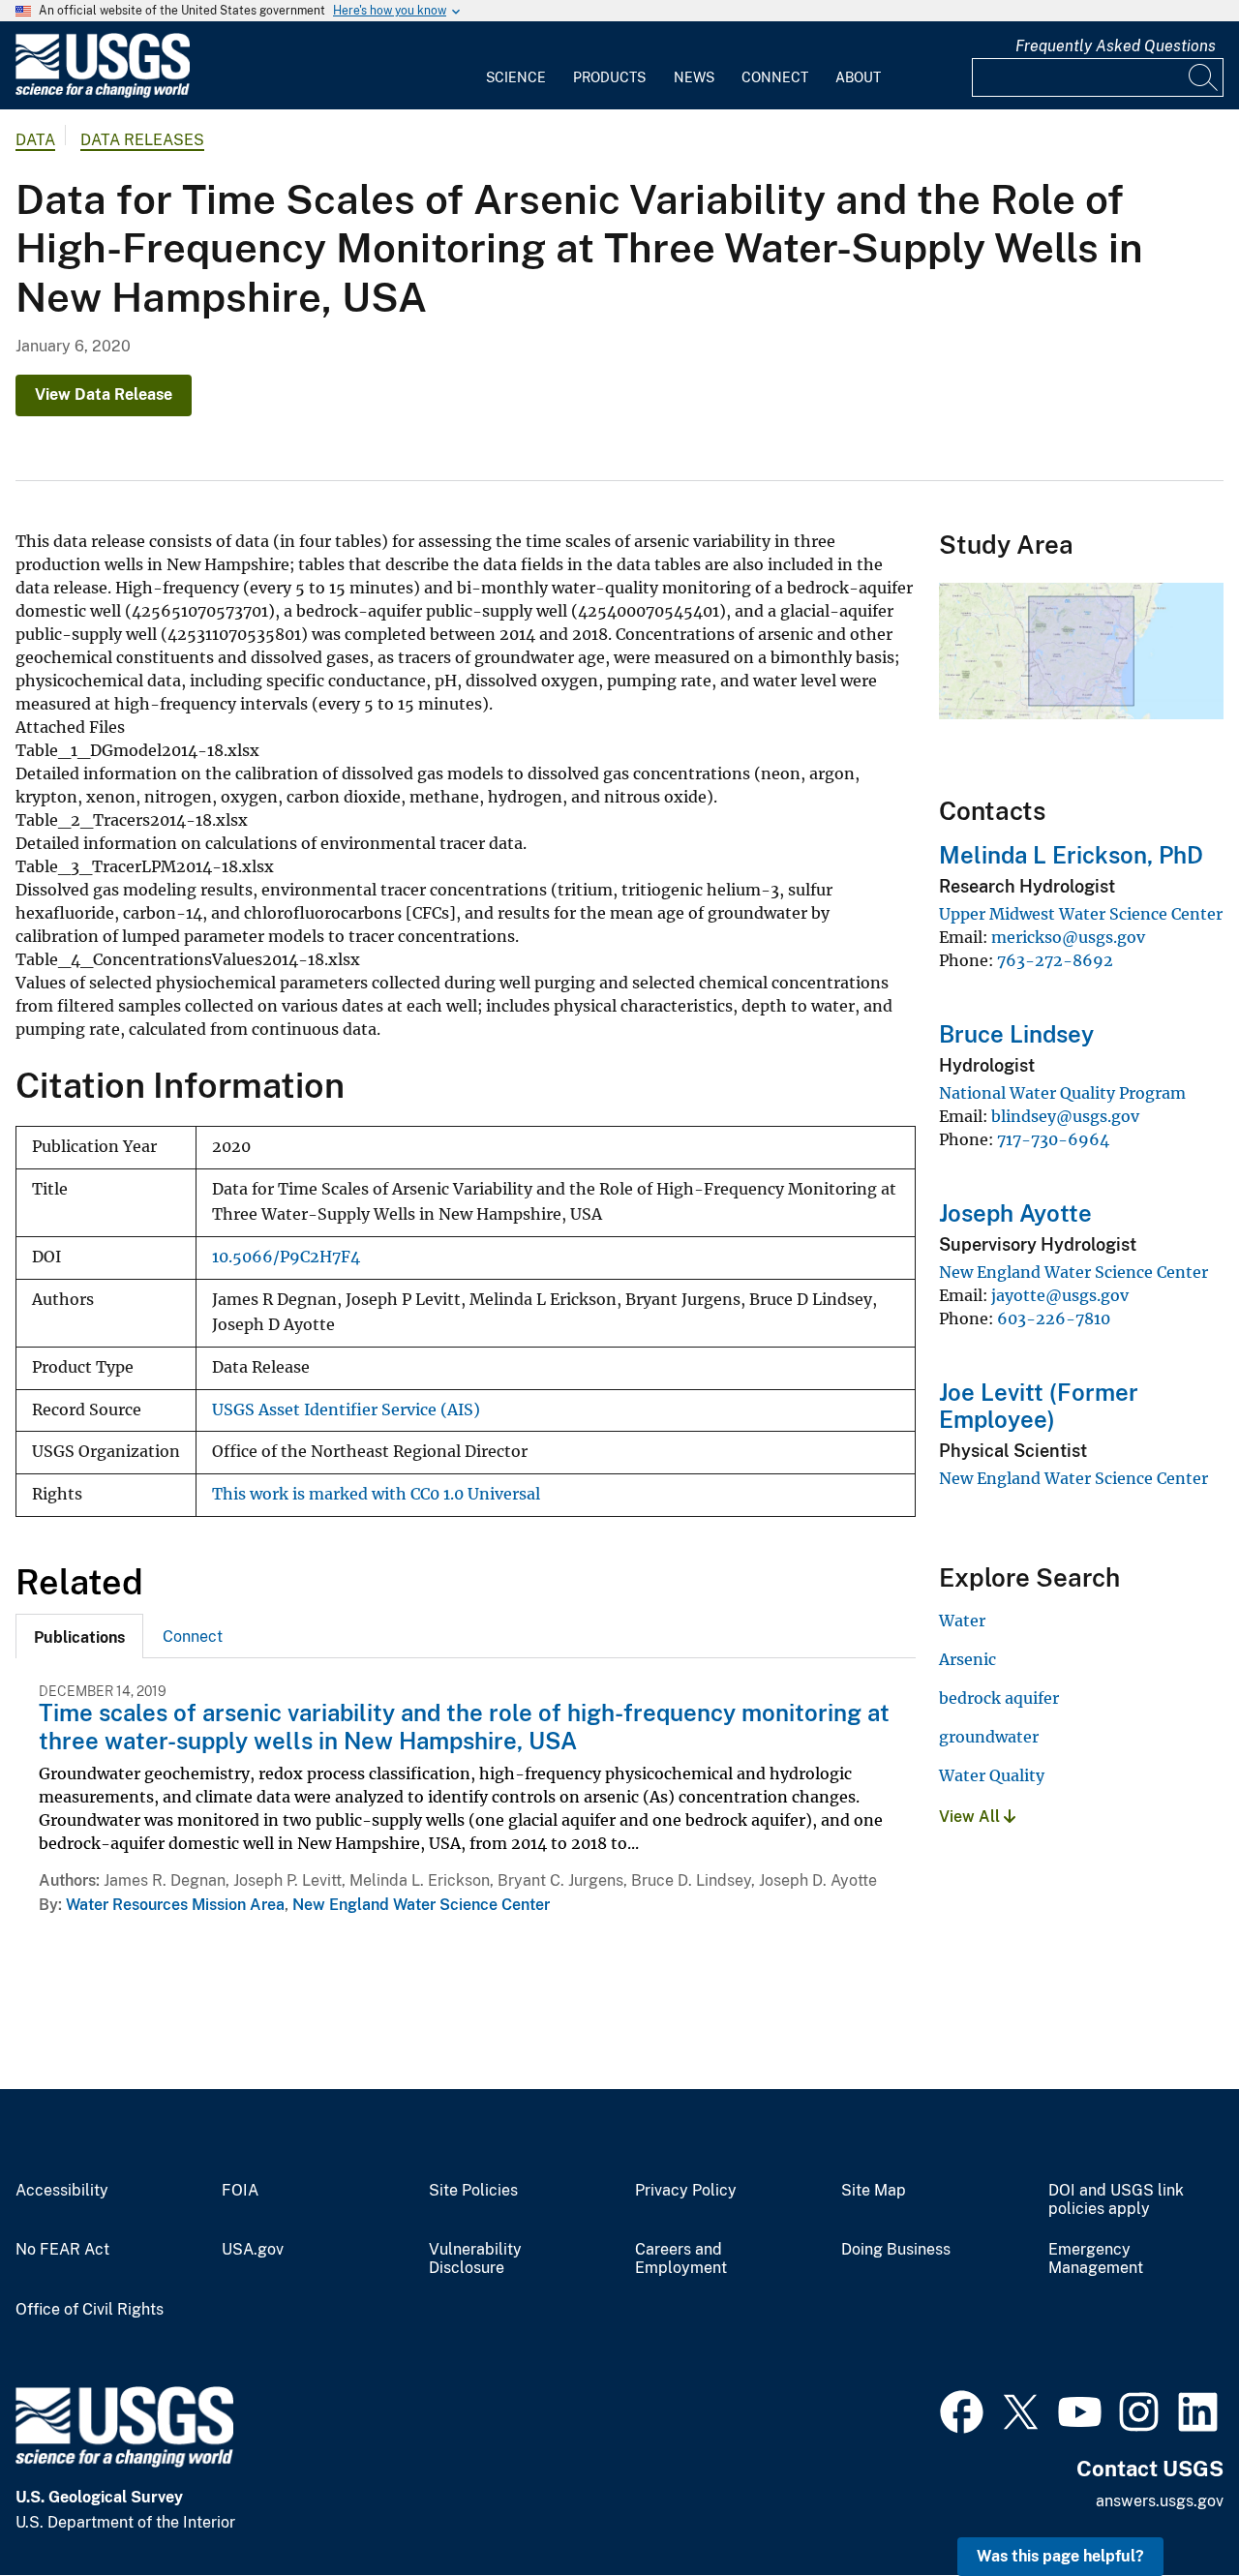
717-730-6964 (1053, 1139)
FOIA (240, 2191)
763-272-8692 (1055, 960)
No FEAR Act (62, 2250)
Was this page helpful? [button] (1060, 2556)
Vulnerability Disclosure (475, 2259)
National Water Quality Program (1062, 1093)
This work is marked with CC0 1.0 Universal (376, 1494)
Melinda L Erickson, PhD (1071, 855)
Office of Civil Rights (90, 2310)
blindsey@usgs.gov (1065, 1116)
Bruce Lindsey (1016, 1034)
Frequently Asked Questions (1116, 46)
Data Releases (142, 140)
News (694, 77)
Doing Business (896, 2250)
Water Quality (992, 1775)
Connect (775, 77)
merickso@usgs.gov (1068, 937)
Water (962, 1621)
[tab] (79, 1636)
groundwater (989, 1737)
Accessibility (62, 2191)
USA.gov (253, 2250)
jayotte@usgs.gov (1060, 1295)
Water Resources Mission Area (175, 1905)
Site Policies (473, 2191)
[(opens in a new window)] (962, 2409)
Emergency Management (1096, 2259)
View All (971, 1817)
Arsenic (967, 1659)
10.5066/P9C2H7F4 (286, 1257)
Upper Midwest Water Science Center (1081, 914)
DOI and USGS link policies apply (1116, 2200)
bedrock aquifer (999, 1698)
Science (516, 77)
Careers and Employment (681, 2259)
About (858, 77)
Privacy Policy (686, 2191)
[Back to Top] (1169, 2506)
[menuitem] (516, 66)
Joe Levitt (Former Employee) (1039, 1406)
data (35, 140)
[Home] (103, 93)
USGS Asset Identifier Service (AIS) (346, 1410)
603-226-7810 (1054, 1318)
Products (609, 77)
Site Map (874, 2191)
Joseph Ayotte (1015, 1213)
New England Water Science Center (421, 1905)
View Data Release (104, 394)
